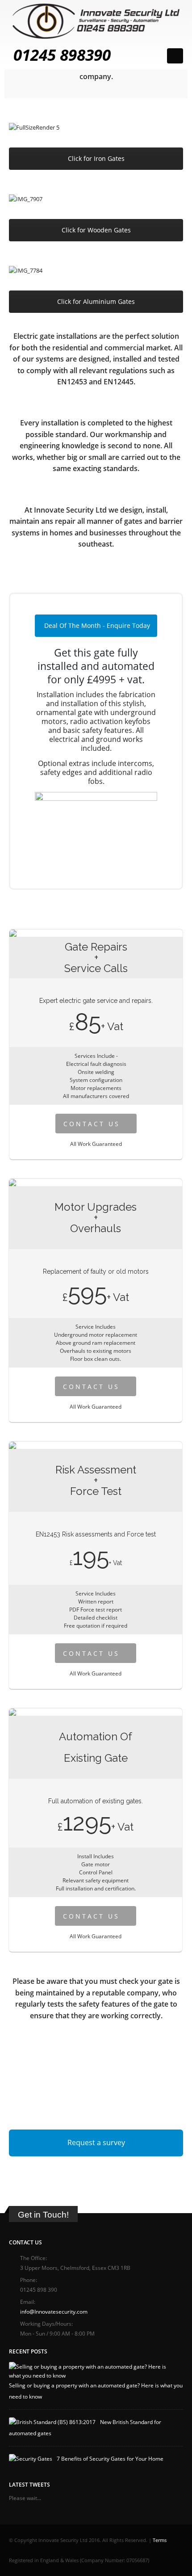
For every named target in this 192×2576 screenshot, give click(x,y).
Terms (160, 2540)
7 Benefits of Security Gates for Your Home (110, 2458)
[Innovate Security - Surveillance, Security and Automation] (96, 21)
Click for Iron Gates (96, 158)
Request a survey (96, 2142)
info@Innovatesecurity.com (54, 2311)
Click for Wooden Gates (96, 230)
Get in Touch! (43, 2215)
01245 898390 (62, 55)
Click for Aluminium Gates (96, 301)
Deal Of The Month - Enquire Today (97, 625)
